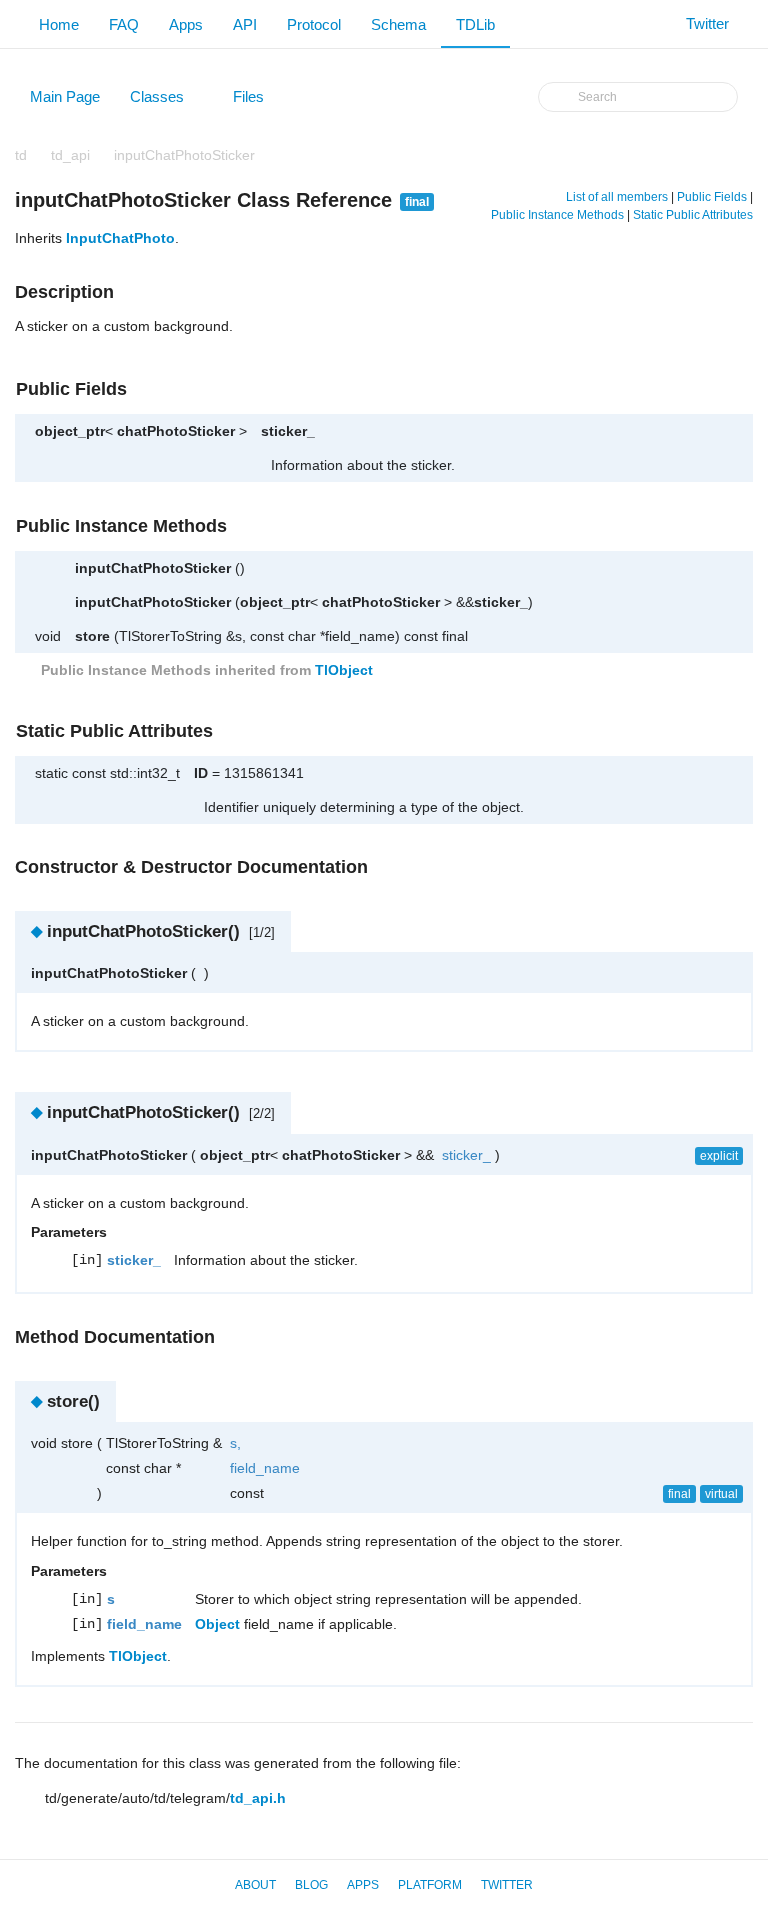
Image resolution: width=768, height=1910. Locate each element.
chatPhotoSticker (176, 431)
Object (217, 1624)
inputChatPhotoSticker (184, 155)
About (255, 1885)
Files (258, 101)
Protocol (314, 24)
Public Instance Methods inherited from (205, 670)
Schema (398, 24)
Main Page (65, 96)
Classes (166, 101)
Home (59, 24)
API (245, 24)
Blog (311, 1885)
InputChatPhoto (120, 238)
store (92, 636)
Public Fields (712, 197)
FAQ (124, 24)
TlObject (344, 670)
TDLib (475, 24)
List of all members (617, 197)
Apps (186, 24)
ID (201, 773)
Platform (430, 1885)
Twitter (507, 1885)
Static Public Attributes (693, 215)
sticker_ (288, 431)
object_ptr (70, 431)
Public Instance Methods (557, 215)
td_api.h (258, 1798)
